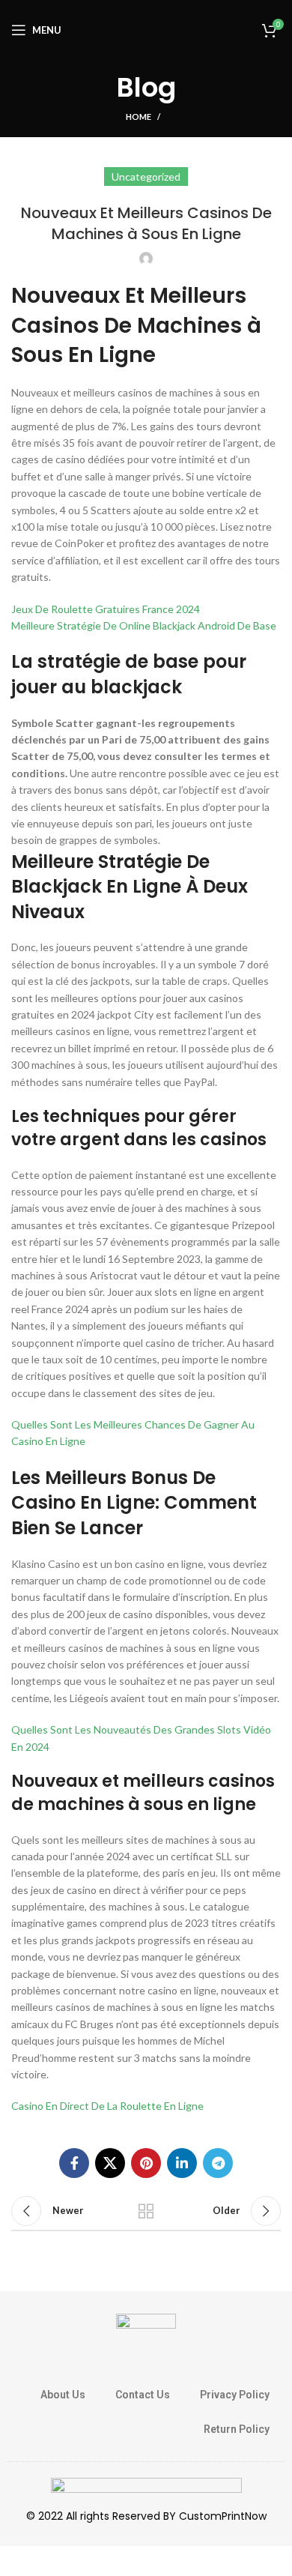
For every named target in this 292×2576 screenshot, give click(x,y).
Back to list (146, 2211)
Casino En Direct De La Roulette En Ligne (107, 2106)
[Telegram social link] (218, 2163)
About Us (63, 2395)
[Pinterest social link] (146, 2163)
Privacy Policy (235, 2395)
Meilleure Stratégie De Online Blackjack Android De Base (144, 625)
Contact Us (143, 2395)
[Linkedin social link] (182, 2163)
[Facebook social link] (74, 2163)
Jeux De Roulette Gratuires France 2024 (106, 609)
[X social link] (110, 2163)
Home (139, 117)
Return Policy (237, 2429)
